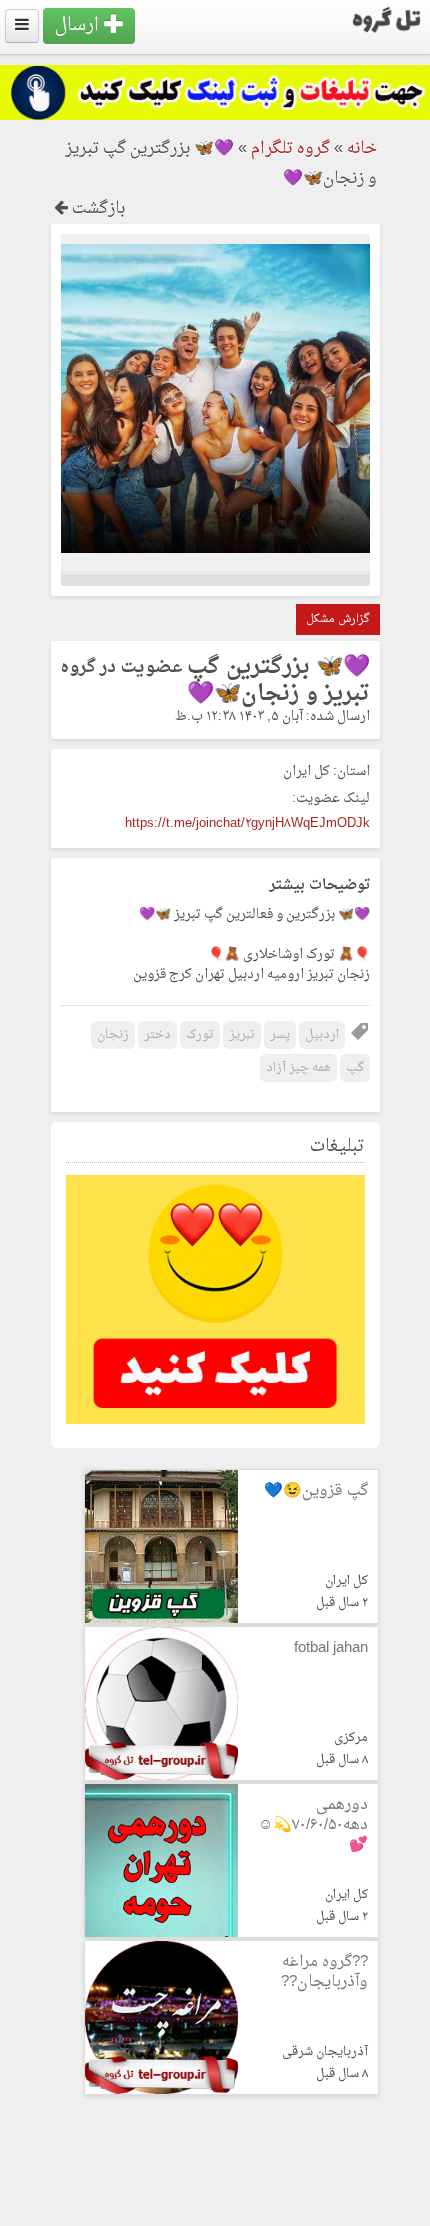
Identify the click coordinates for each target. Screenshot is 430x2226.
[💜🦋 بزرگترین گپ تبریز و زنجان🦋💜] (215, 549)
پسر (280, 1035)
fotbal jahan (331, 1648)
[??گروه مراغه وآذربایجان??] (161, 2090)
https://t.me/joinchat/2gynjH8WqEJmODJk (247, 823)
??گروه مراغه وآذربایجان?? (324, 1972)
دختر (157, 1035)
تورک (200, 1035)
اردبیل (322, 1035)
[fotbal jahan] (161, 1776)
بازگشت (96, 209)
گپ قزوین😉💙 (316, 1491)
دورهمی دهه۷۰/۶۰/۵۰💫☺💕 (313, 1825)
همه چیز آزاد (298, 1068)
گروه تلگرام (290, 149)
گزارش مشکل (338, 619)
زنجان (113, 1035)
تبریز (242, 1035)
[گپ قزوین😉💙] (161, 1619)
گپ (355, 1068)
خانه (362, 149)
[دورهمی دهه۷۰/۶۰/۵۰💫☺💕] (161, 1933)
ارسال (79, 25)
